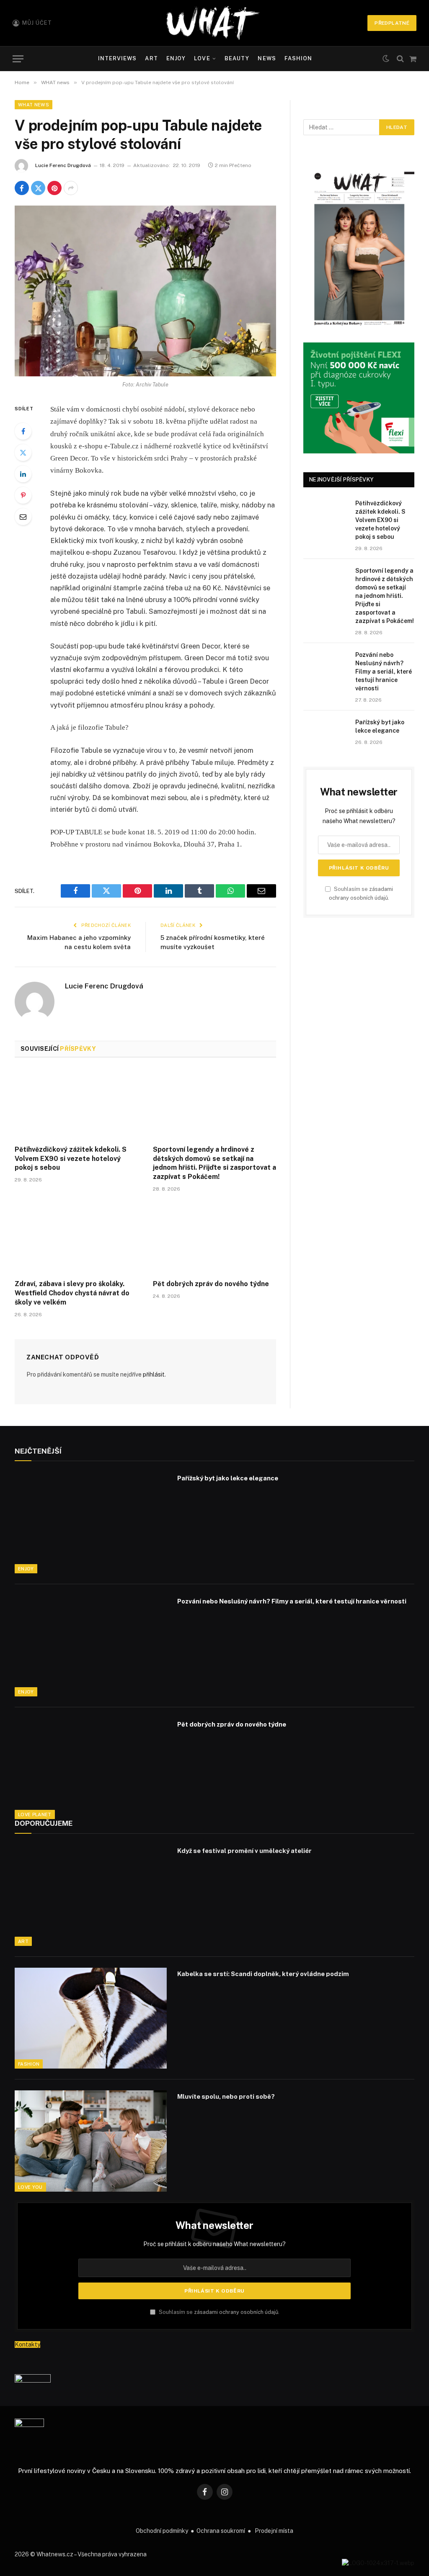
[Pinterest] (23, 495)
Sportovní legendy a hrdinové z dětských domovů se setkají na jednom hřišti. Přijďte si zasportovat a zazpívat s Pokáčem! (214, 1163)
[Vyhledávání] (400, 59)
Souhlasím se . (218, 2312)
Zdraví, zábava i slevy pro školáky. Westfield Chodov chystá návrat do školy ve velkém (72, 1293)
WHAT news (34, 105)
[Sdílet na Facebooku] (22, 188)
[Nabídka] (18, 59)
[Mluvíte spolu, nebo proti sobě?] (91, 2141)
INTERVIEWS (117, 58)
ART (151, 58)
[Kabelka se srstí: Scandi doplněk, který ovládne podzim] (91, 2018)
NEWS (267, 58)
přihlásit (154, 1374)
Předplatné (392, 23)
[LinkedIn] (23, 474)
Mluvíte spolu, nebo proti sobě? (226, 2096)
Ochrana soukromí (221, 2531)
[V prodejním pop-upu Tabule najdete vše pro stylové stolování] (145, 291)
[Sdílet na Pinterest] (54, 188)
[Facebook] (23, 431)
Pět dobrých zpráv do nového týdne (211, 1284)
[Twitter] (23, 453)
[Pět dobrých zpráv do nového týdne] (214, 1238)
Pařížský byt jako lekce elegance (380, 726)
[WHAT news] (213, 23)
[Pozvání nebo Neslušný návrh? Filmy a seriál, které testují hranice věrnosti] (326, 665)
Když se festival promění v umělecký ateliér (244, 1851)
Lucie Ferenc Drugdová (63, 165)
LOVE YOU (30, 2187)
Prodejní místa (274, 2531)
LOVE (202, 58)
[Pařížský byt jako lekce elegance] (326, 732)
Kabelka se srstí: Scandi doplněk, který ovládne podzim (263, 1974)
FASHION (298, 58)
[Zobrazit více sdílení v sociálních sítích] (71, 188)
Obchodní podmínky (162, 2531)
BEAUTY (237, 58)
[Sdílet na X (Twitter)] (38, 188)
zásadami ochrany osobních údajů (236, 2312)
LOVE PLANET (35, 1814)
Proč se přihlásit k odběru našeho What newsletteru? (214, 2244)
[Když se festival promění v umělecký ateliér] (91, 1895)
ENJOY (176, 58)
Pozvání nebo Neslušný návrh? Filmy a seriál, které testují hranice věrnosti (384, 672)
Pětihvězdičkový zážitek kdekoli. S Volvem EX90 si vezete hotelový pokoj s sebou (71, 1159)
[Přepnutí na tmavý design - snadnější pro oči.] (386, 59)
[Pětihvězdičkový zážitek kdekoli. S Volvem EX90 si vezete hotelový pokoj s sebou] (76, 1104)
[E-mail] (23, 517)
